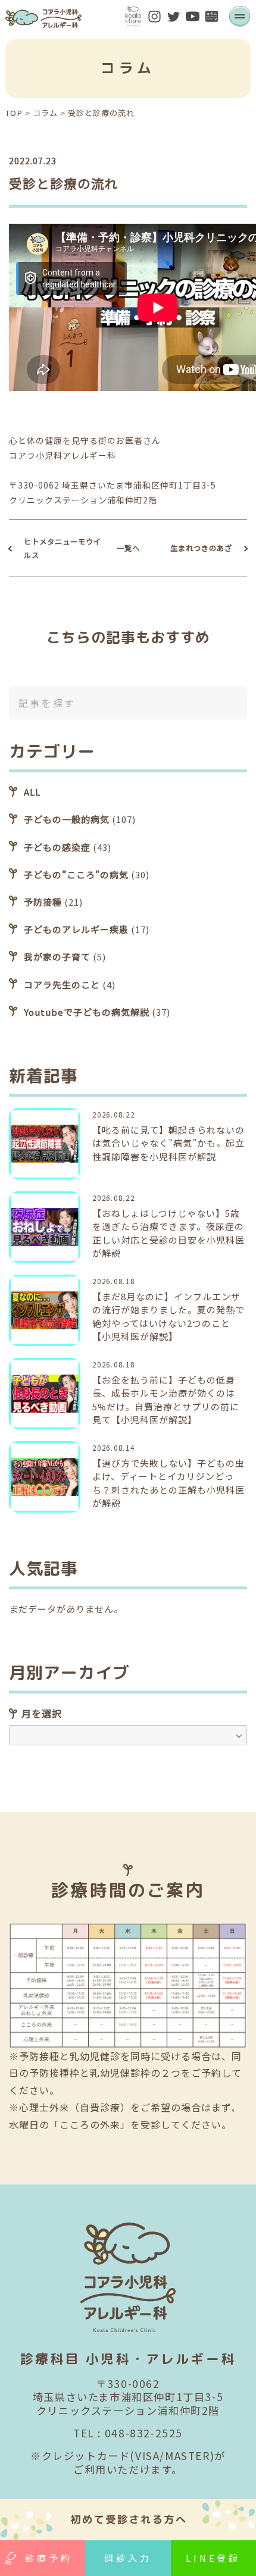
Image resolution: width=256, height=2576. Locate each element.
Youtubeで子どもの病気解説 (87, 1012)
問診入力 (128, 2558)
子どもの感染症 (57, 847)
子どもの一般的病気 (67, 819)
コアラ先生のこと (62, 985)
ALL (32, 792)
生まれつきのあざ (201, 548)
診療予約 (49, 2558)
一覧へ (128, 548)
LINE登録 (213, 2558)
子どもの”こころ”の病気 (76, 874)
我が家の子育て (57, 957)
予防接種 (43, 902)
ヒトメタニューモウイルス (63, 548)
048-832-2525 (144, 2433)
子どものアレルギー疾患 (76, 929)
